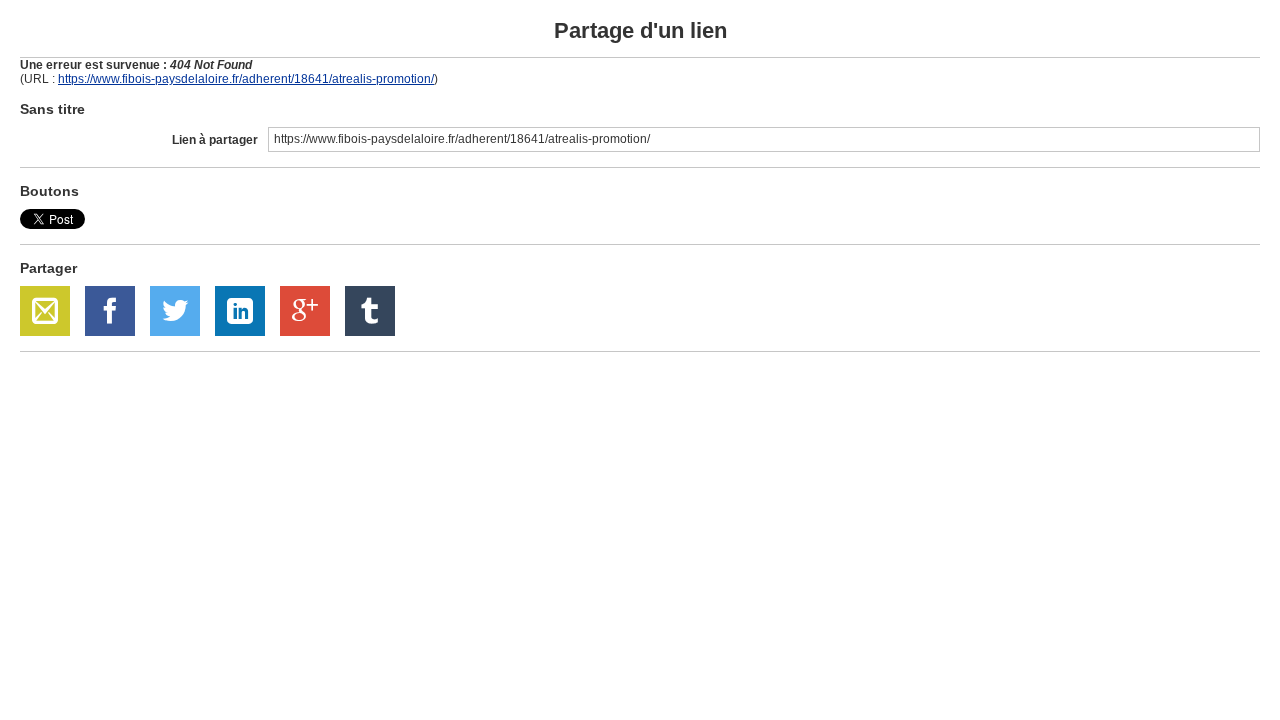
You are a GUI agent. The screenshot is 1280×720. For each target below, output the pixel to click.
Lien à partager (215, 140)
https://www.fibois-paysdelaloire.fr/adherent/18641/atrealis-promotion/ (246, 79)
